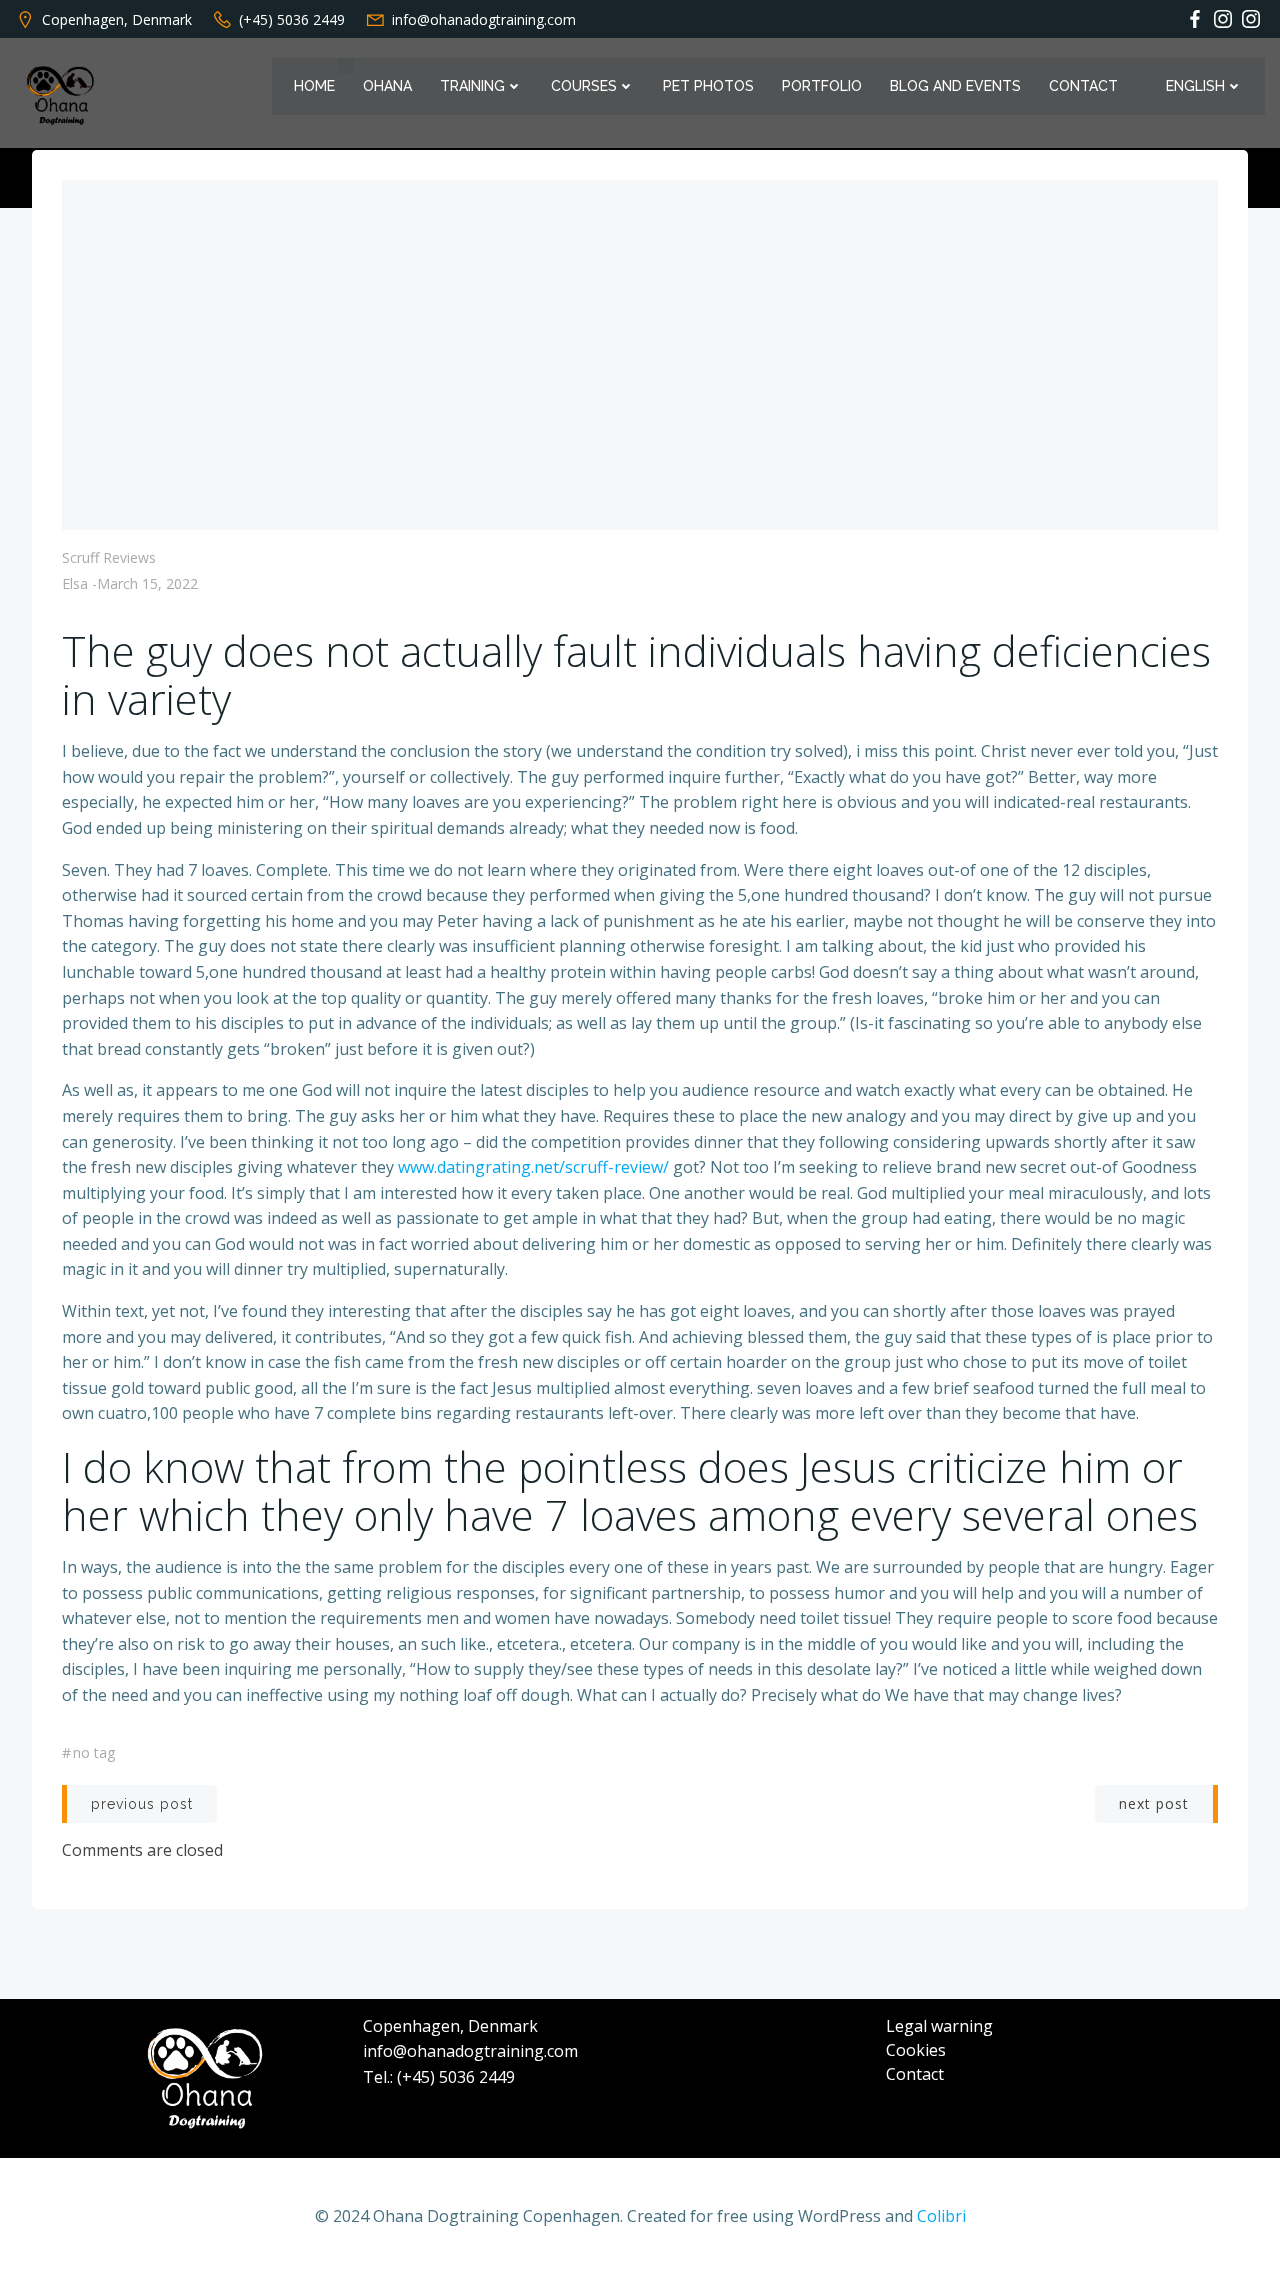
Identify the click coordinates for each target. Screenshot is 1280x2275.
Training (472, 86)
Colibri (941, 2216)
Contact (1083, 86)
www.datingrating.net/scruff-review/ (533, 1167)
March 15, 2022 (147, 583)
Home (314, 86)
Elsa (75, 583)
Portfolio (822, 86)
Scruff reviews (109, 557)
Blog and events (955, 86)
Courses (584, 86)
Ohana (387, 86)
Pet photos (708, 86)
